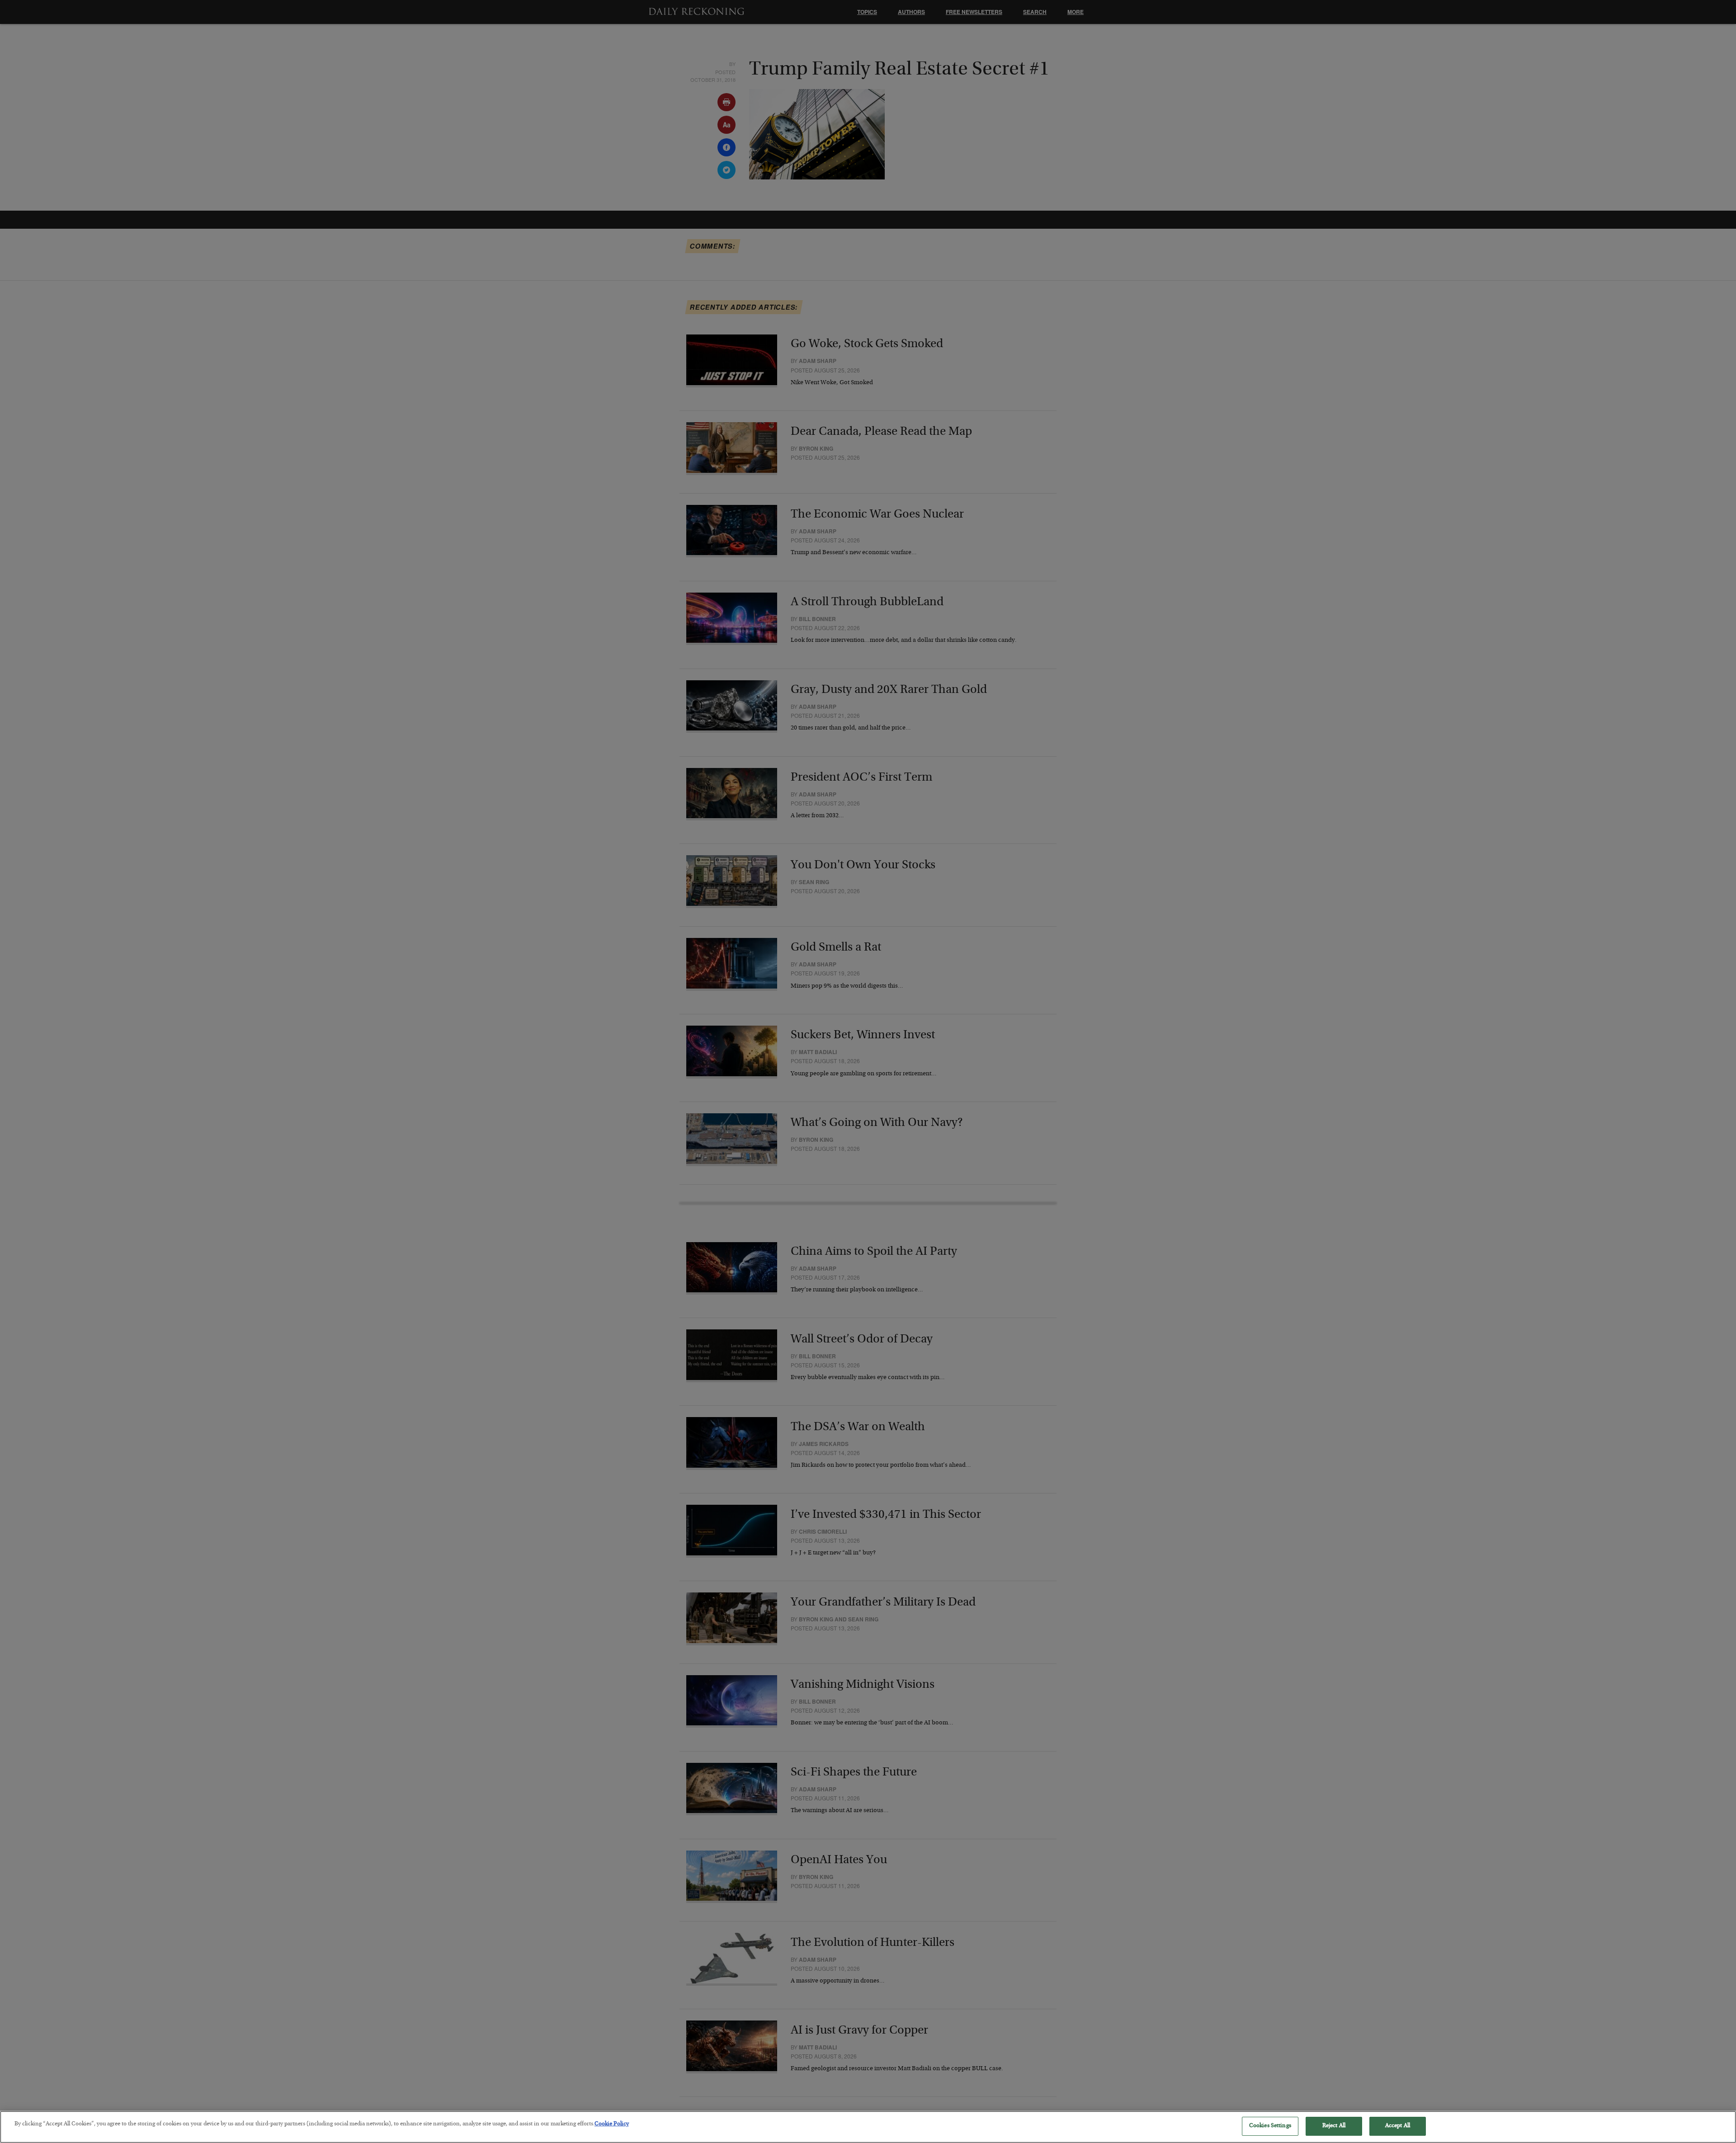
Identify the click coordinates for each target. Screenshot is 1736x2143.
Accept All (1398, 2126)
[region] (868, 2127)
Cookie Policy (612, 2124)
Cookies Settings (1270, 2126)
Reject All (1334, 2126)
